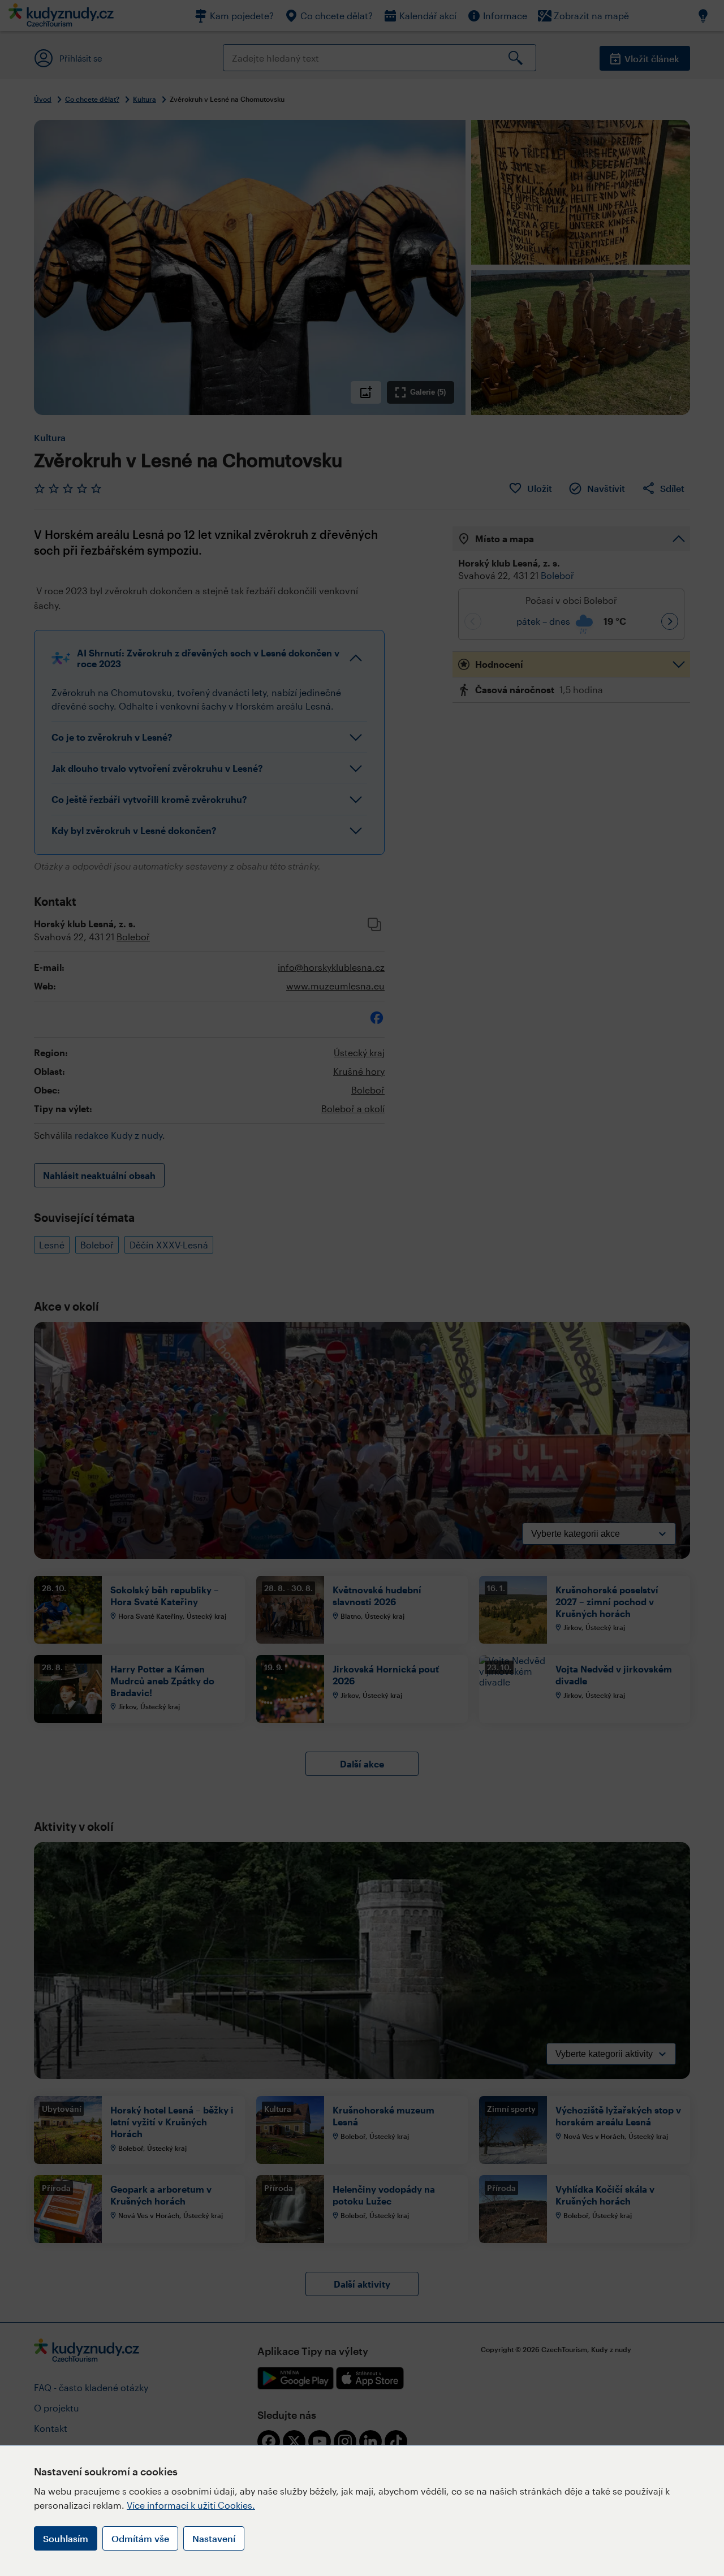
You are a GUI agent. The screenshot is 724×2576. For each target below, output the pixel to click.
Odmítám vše (140, 2538)
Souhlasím (66, 2538)
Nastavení (214, 2538)
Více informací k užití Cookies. (191, 2505)
